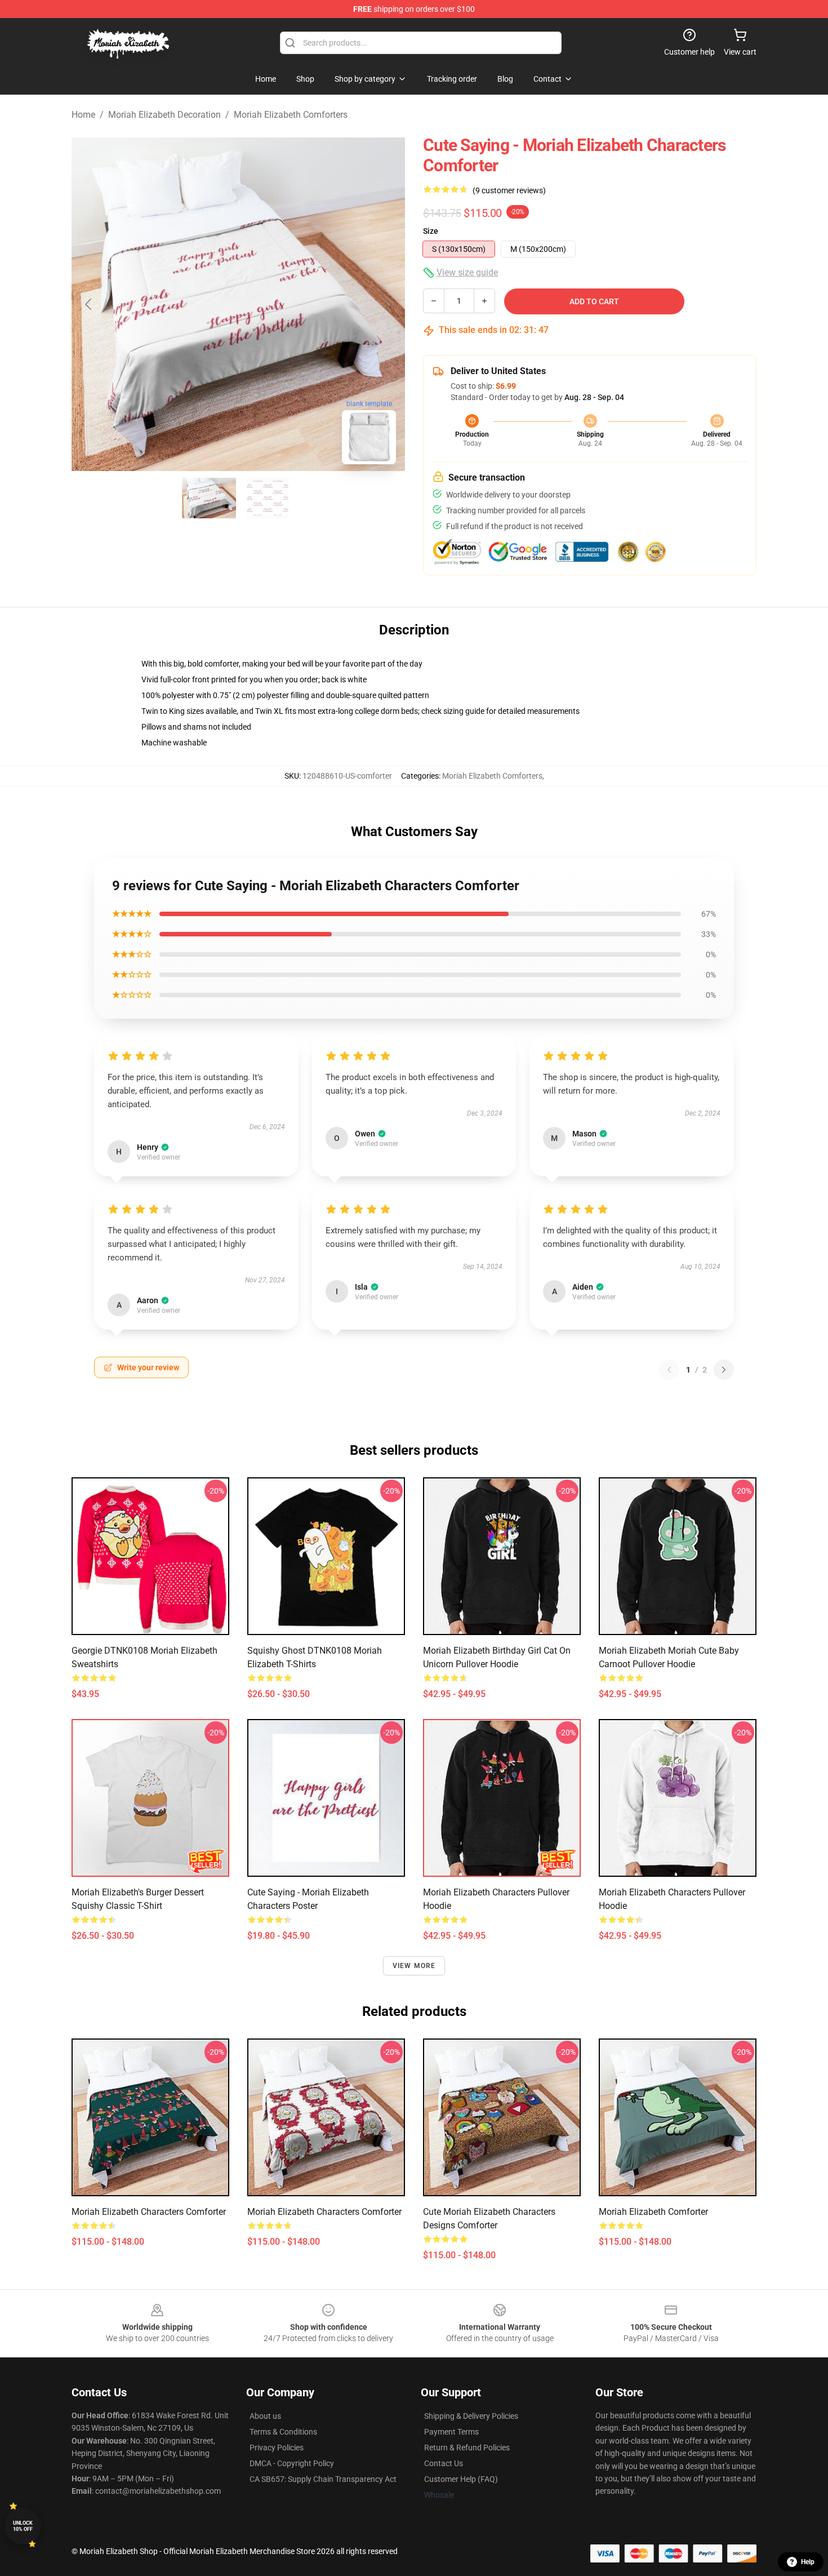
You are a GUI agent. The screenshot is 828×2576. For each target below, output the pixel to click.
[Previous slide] (89, 304)
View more (414, 1966)
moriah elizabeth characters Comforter (149, 2212)
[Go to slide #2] (268, 498)
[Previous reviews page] (669, 1370)
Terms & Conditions (283, 2432)
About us (265, 2416)
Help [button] (808, 2562)
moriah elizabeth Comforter (653, 2212)
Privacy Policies (277, 2448)
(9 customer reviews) (509, 190)
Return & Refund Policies (467, 2448)
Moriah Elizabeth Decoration (164, 115)
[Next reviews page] (724, 1370)
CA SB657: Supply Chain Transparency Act (323, 2479)
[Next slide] (388, 304)
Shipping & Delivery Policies (471, 2416)
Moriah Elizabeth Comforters (291, 115)
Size (431, 231)
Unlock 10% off (23, 2526)
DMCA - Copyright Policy (292, 2463)
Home (83, 115)
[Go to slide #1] (209, 498)
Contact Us (444, 2463)
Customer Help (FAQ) (461, 2479)
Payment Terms (451, 2432)
